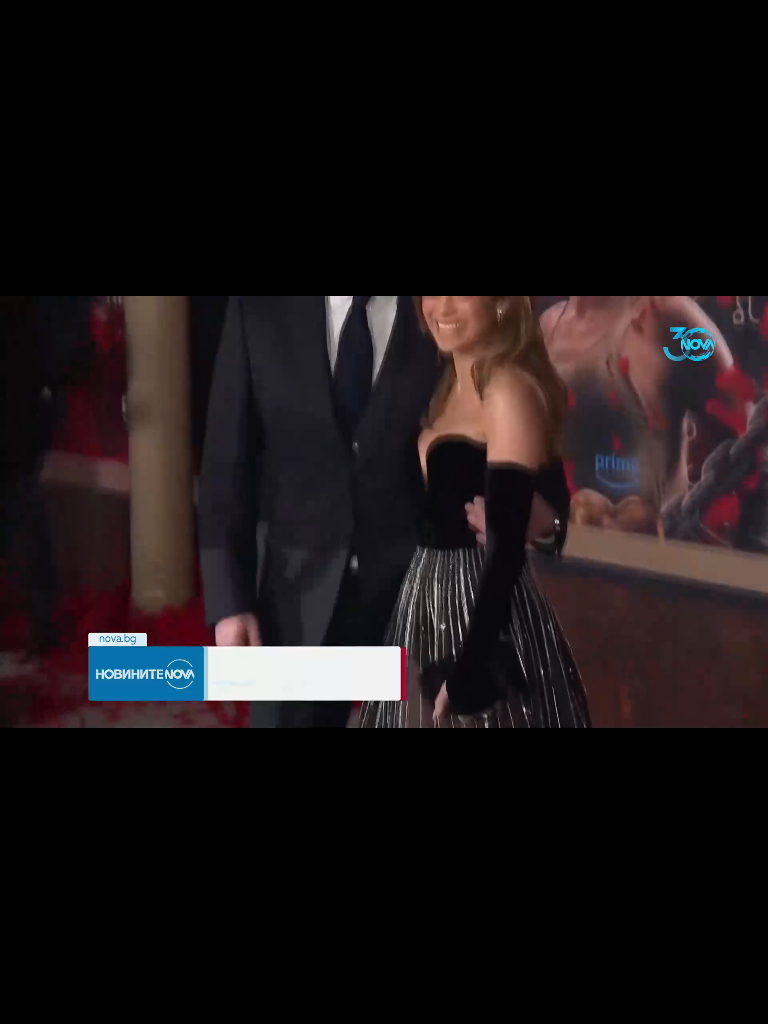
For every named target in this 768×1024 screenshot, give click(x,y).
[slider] (310, 970)
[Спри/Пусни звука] (75, 998)
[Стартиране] (33, 998)
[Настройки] (729, 35)
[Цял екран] (689, 998)
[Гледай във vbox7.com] (731, 998)
